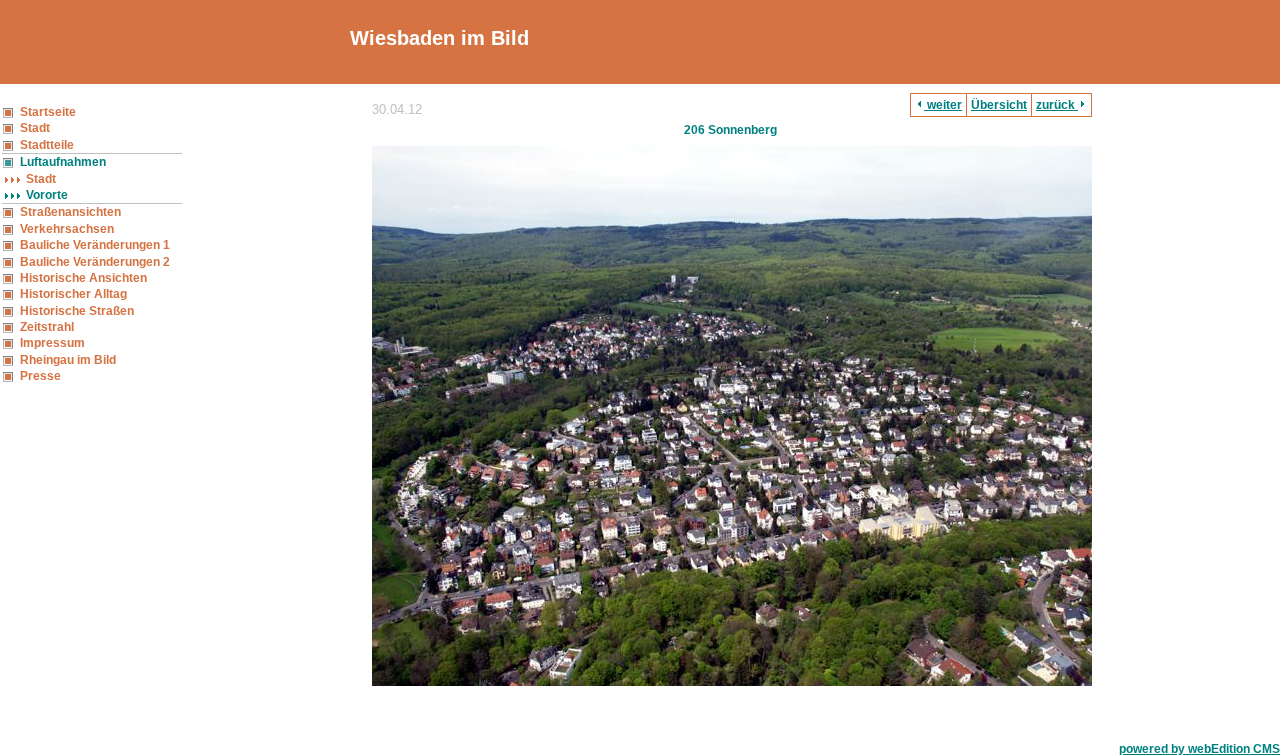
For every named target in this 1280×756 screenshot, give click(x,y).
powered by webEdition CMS (1199, 749)
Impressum (52, 343)
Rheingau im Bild (68, 360)
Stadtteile (47, 145)
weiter (943, 105)
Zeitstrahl (47, 327)
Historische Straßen (77, 311)
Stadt (35, 128)
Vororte (47, 195)
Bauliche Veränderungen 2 (95, 262)
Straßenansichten (70, 212)
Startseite (48, 112)
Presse (40, 376)
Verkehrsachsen (67, 229)
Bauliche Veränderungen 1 (95, 245)
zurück (1057, 105)
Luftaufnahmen (63, 162)
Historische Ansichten (83, 278)
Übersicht (999, 105)
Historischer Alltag (73, 294)
